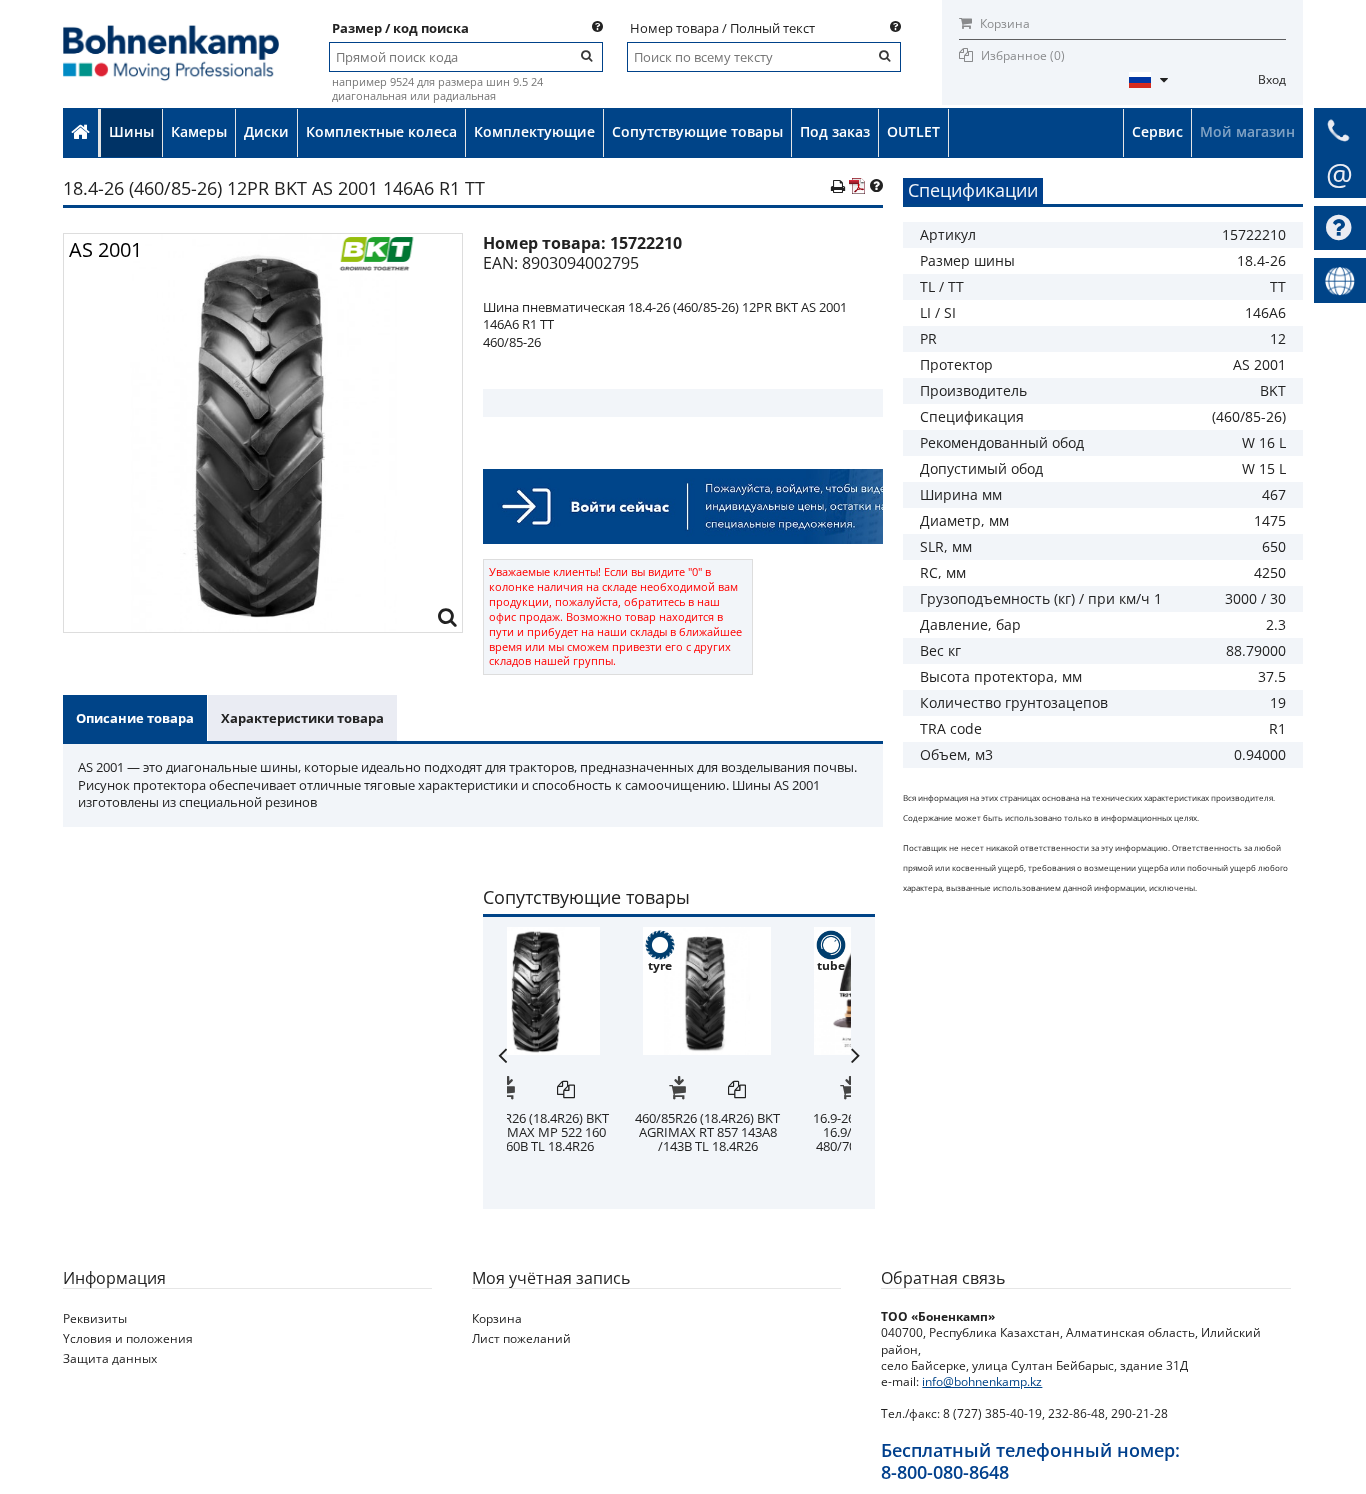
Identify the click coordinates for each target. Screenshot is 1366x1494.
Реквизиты (95, 1318)
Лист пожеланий (521, 1338)
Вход (1272, 79)
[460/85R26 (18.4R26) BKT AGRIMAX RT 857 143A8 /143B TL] (594, 937)
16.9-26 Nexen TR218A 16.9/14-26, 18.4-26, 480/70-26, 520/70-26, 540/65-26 (765, 1139)
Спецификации (973, 190)
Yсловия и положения (128, 1338)
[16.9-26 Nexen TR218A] (765, 937)
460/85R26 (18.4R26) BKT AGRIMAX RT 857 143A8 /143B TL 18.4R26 (594, 1132)
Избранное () (1023, 55)
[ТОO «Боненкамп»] (171, 31)
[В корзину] (564, 1091)
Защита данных (110, 1358)
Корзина (1003, 23)
